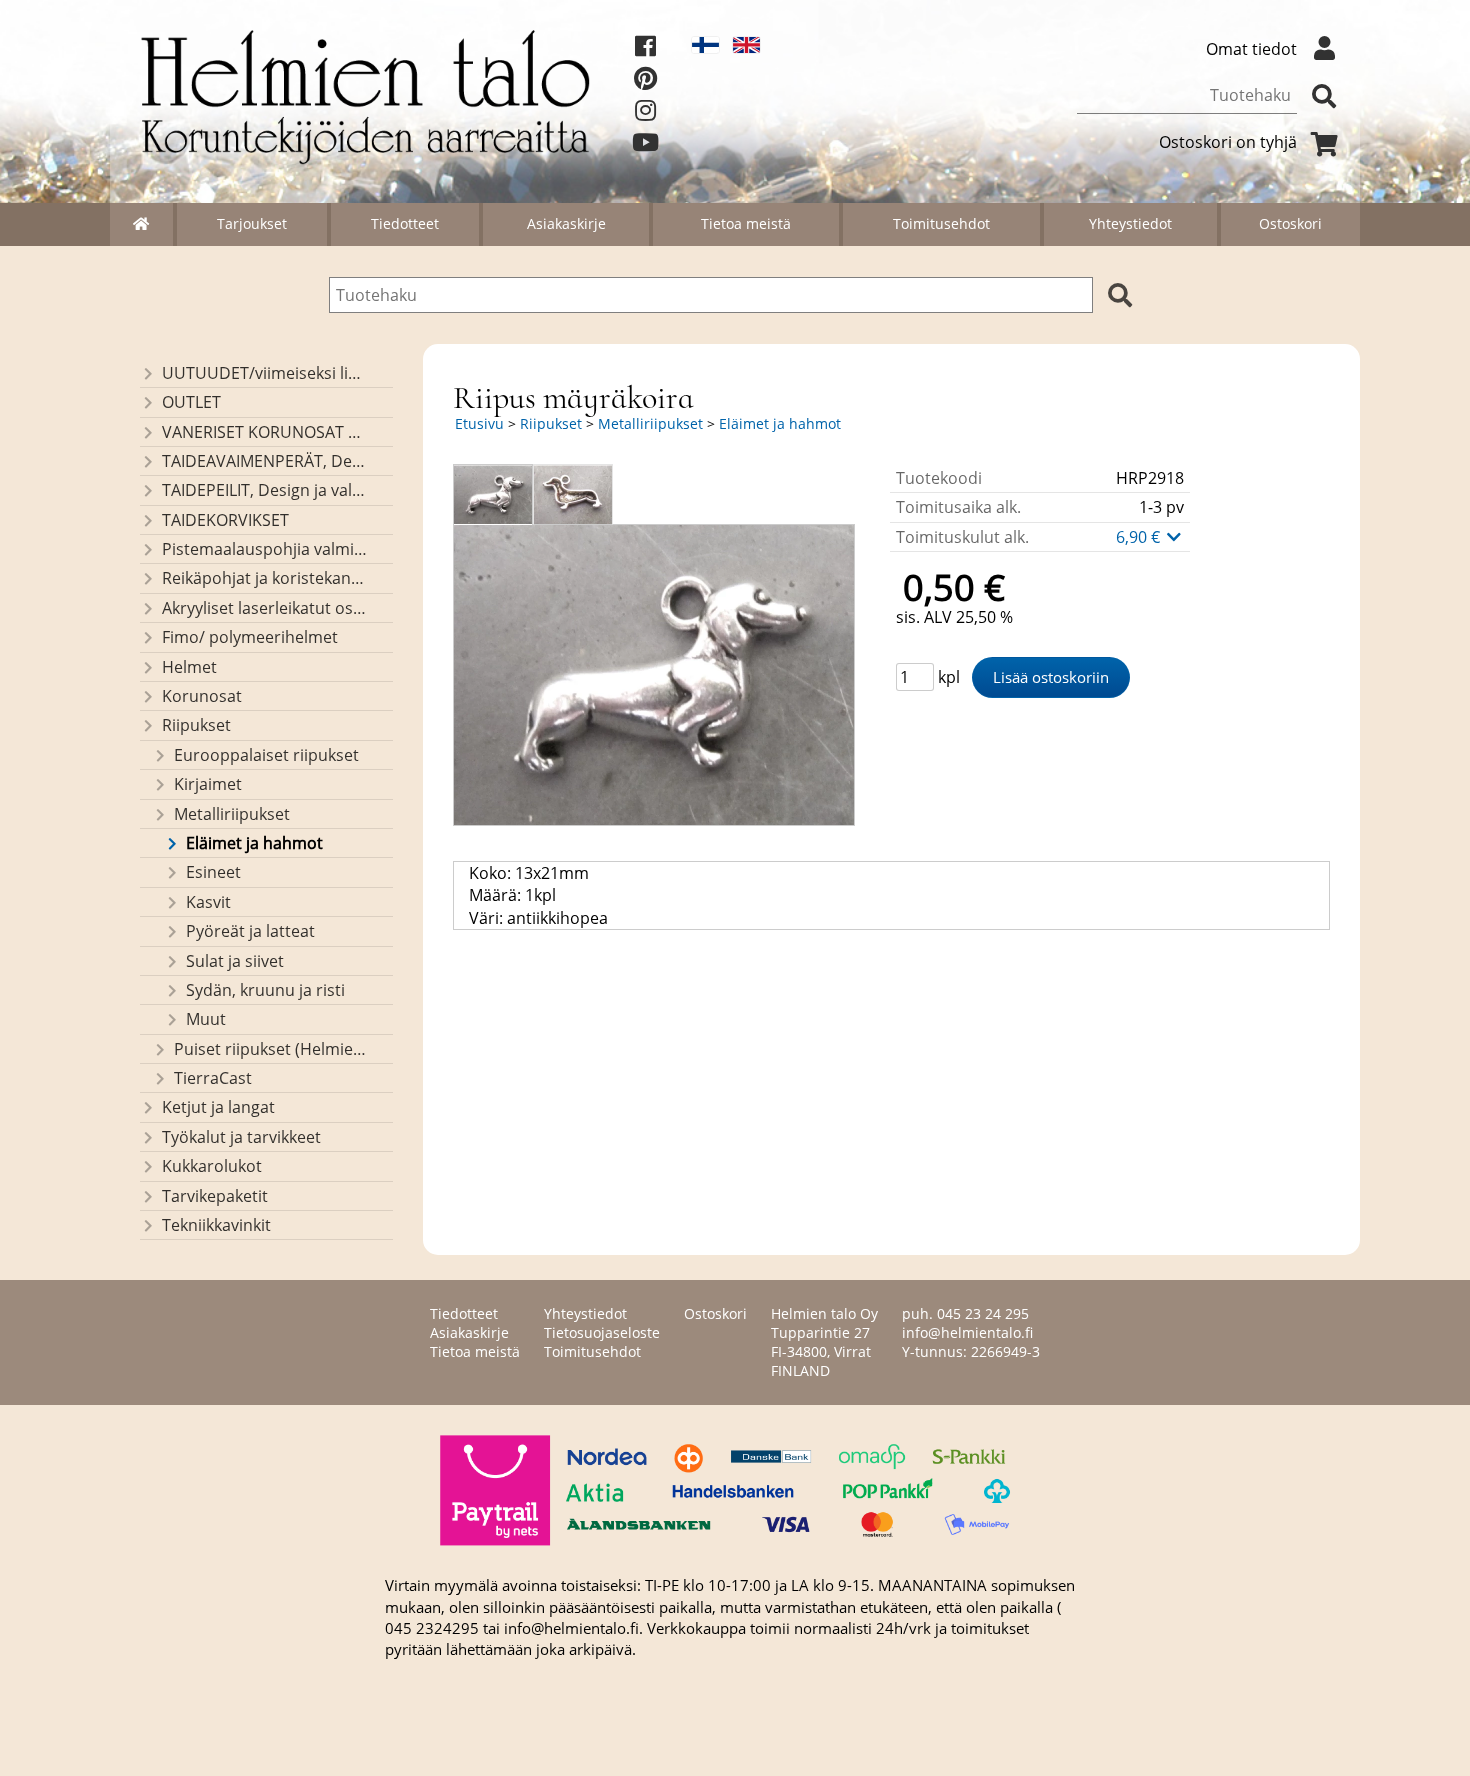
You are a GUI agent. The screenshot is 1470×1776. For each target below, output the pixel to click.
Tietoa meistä (746, 223)
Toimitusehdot (941, 223)
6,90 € (1140, 537)
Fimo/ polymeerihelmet (250, 637)
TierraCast (213, 1078)
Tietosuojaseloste (602, 1332)
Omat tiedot (1251, 49)
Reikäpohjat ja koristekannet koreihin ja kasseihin (264, 578)
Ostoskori (1290, 223)
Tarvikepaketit (215, 1196)
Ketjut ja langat (218, 1107)
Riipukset (196, 725)
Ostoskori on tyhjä (1228, 142)
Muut (206, 1019)
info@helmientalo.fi (967, 1332)
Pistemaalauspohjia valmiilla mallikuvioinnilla (264, 549)
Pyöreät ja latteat (250, 931)
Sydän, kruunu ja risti (265, 990)
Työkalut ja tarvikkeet (241, 1137)
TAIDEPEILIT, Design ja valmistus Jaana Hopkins (264, 490)
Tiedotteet (405, 223)
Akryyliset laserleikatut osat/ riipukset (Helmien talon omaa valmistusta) (264, 608)
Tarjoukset (252, 223)
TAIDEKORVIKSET (225, 520)
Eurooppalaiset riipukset (266, 755)
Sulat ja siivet (235, 961)
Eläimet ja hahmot (254, 843)
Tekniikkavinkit (216, 1225)
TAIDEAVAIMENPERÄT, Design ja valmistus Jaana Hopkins (264, 461)
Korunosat (202, 696)
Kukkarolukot (212, 1166)
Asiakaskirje (566, 223)
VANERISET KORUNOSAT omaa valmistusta (264, 432)
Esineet (213, 872)
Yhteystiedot (1130, 223)
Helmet (189, 667)
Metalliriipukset (232, 814)
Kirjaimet (208, 784)
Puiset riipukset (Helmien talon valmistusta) (270, 1049)
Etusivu (479, 423)
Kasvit (208, 902)
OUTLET (191, 402)
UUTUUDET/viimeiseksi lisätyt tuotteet (264, 373)
